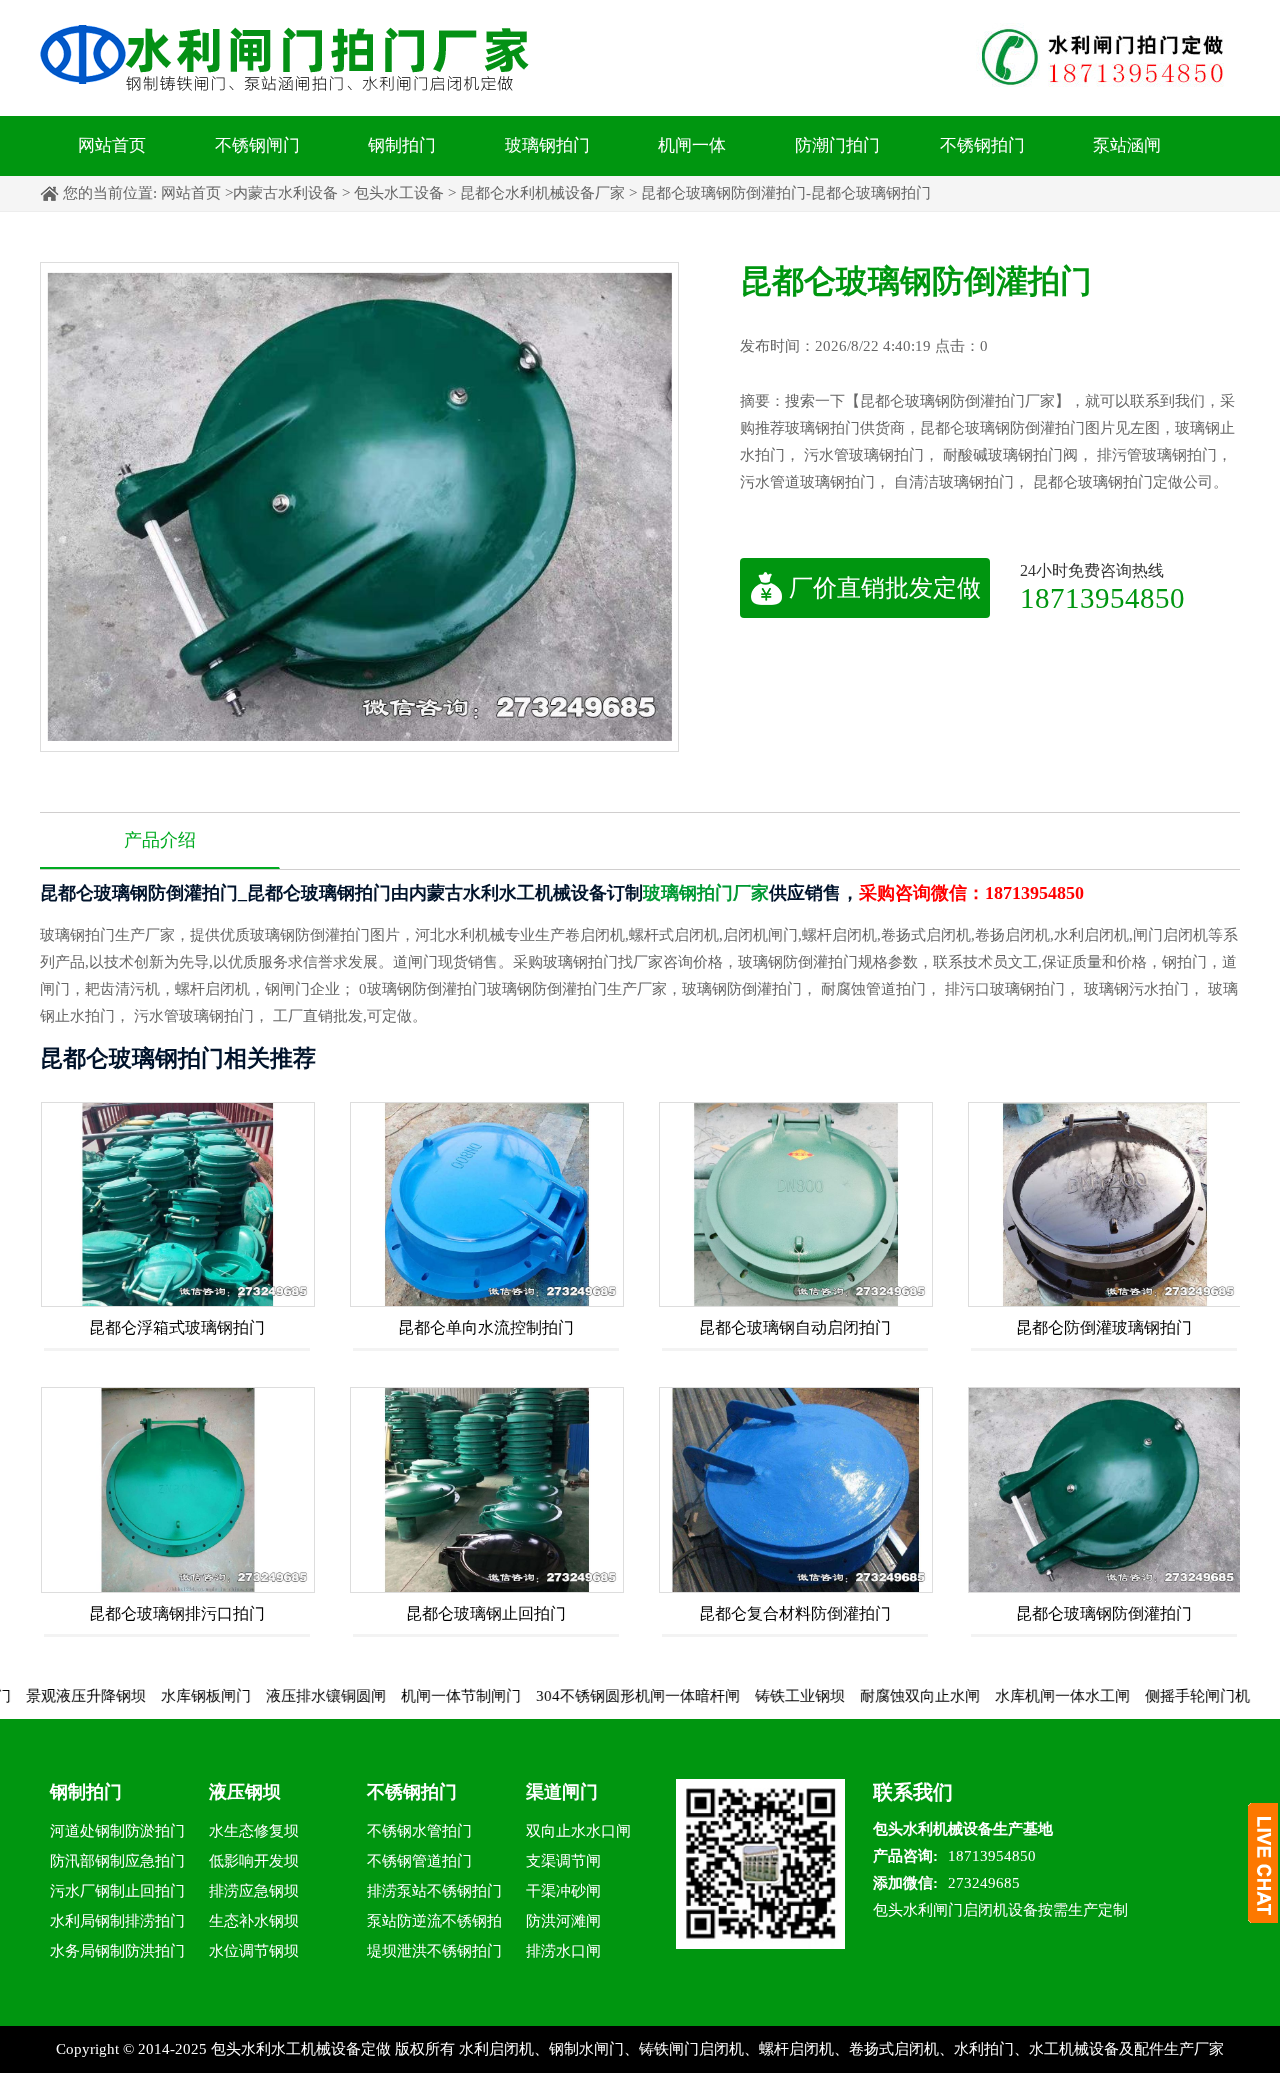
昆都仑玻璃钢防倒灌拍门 (1104, 1613)
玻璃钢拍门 (547, 145)
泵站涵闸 (1127, 145)
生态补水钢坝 (254, 1921)
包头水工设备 (399, 193)
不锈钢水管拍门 (419, 1831)
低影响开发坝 (254, 1861)
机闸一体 (692, 145)
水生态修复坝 (254, 1831)
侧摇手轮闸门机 (1138, 1696)
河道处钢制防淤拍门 (117, 1831)
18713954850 (1102, 597)
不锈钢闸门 (257, 145)
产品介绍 (160, 840)
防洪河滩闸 (563, 1921)
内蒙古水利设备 (285, 193)
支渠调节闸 (563, 1861)
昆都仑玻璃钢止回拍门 (486, 1613)
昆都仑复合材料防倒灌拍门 (795, 1613)
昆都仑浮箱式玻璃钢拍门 (177, 1327)
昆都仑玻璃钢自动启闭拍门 (795, 1327)
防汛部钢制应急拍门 (117, 1861)
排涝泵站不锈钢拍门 (434, 1891)
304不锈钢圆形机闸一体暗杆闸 (579, 1696)
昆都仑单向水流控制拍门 (486, 1327)
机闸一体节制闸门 (402, 1696)
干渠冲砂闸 (563, 1891)
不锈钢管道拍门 (419, 1861)
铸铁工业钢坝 (741, 1696)
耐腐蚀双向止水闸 (861, 1696)
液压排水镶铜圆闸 (267, 1696)
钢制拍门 (402, 145)
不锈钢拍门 (982, 145)
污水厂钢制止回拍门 (117, 1891)
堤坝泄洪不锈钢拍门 (434, 1951)
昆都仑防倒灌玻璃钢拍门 (1104, 1327)
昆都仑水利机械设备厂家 (542, 193)
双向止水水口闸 (578, 1831)
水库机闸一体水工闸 (1003, 1696)
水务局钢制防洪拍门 (117, 1951)
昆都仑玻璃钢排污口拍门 (177, 1613)
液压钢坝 (245, 1792)
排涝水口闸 (563, 1951)
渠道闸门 (562, 1792)
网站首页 (112, 145)
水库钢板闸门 (147, 1696)
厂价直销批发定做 (885, 588)
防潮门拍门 (837, 145)
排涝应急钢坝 (254, 1891)
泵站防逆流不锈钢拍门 (434, 1924)
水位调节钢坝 (254, 1951)
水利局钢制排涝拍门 (117, 1921)
